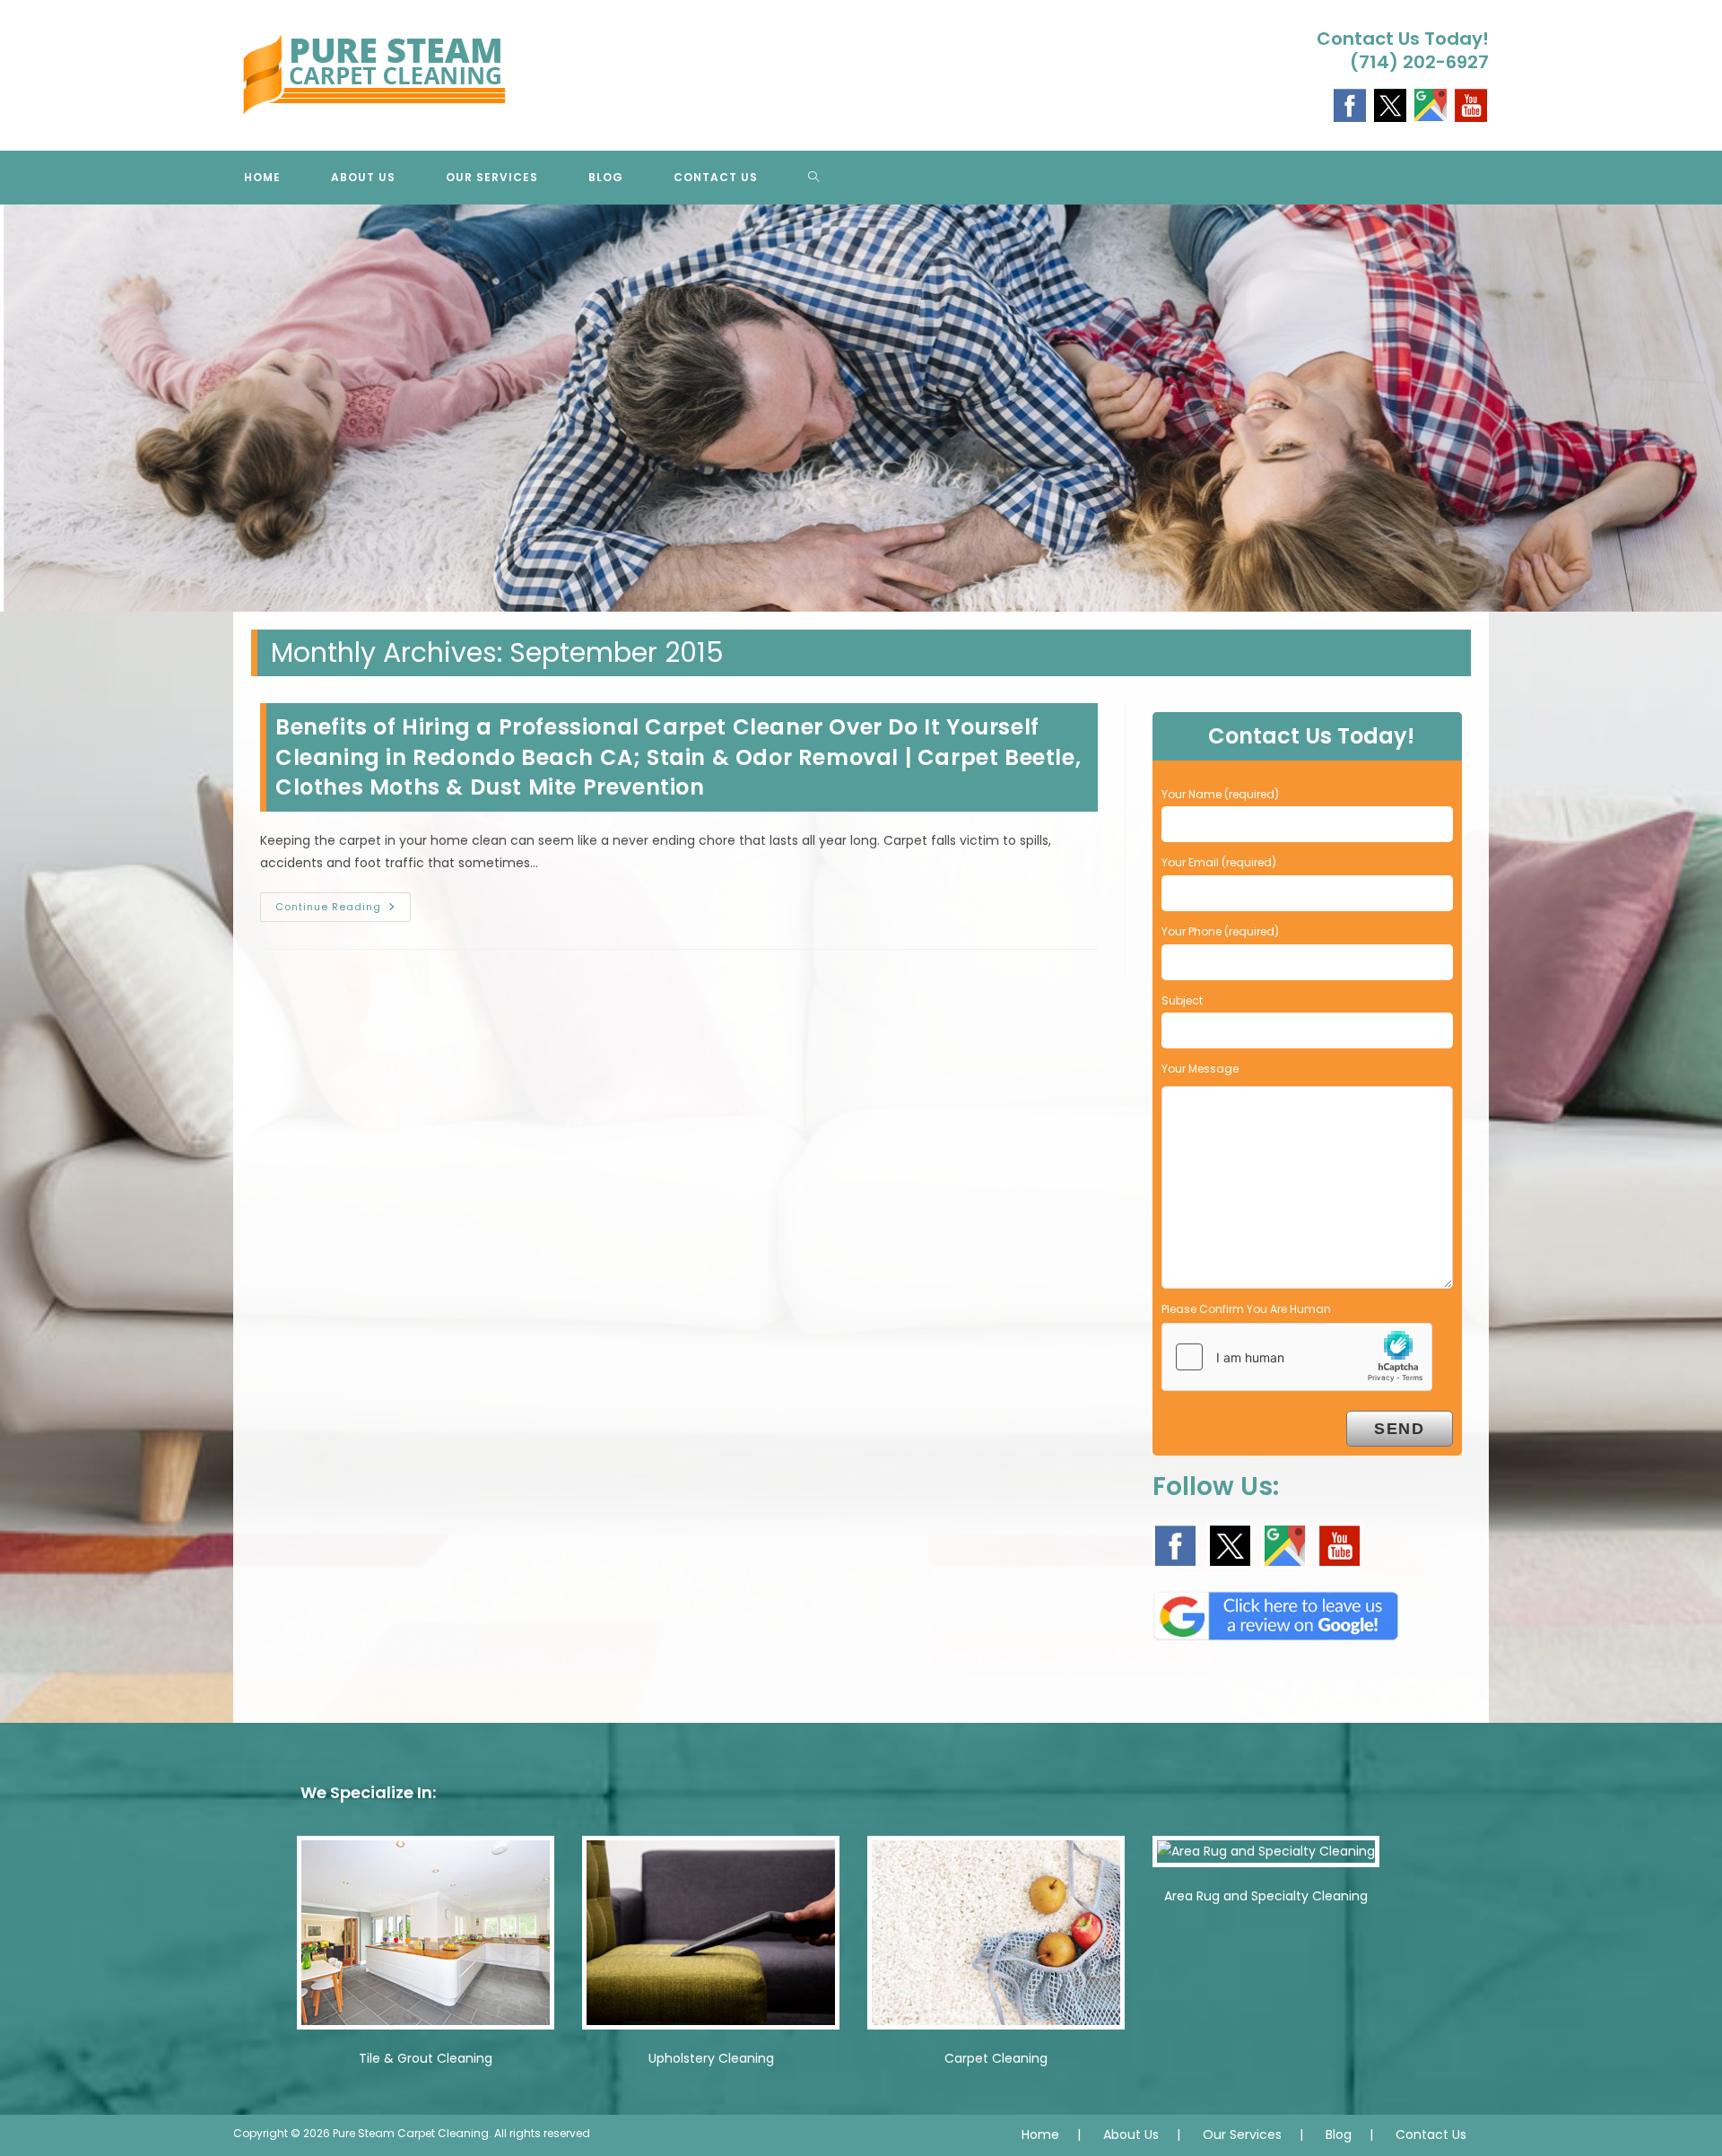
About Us (1131, 2134)
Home (1040, 2134)
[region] (861, 409)
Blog (1339, 2134)
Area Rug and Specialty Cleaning (1266, 1896)
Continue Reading (343, 910)
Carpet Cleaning (996, 2058)
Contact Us (1431, 2134)
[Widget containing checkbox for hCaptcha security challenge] (1297, 1357)
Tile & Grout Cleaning (426, 2058)
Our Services (1242, 2134)
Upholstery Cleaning (711, 2058)
